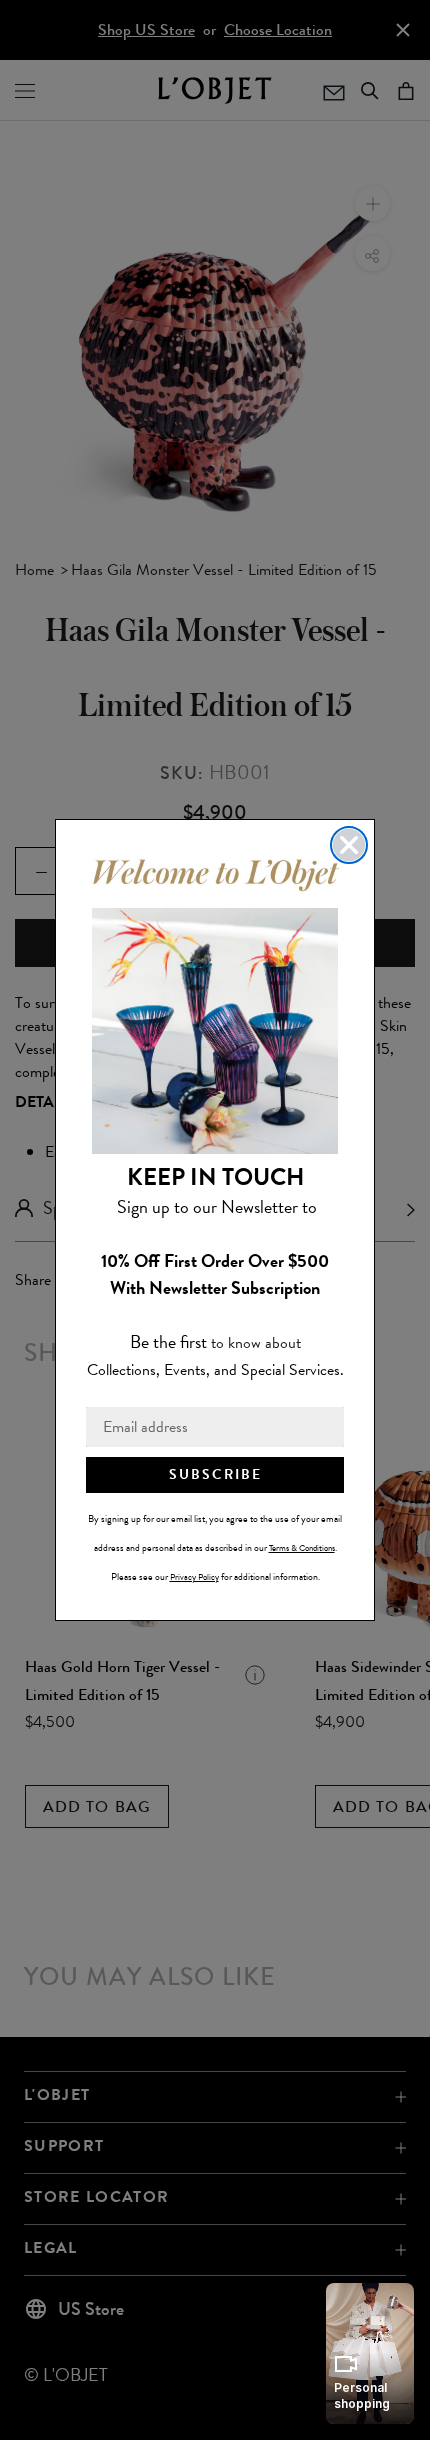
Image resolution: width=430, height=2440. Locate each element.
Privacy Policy (194, 1577)
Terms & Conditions (302, 1548)
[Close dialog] (349, 845)
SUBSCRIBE (215, 1474)
